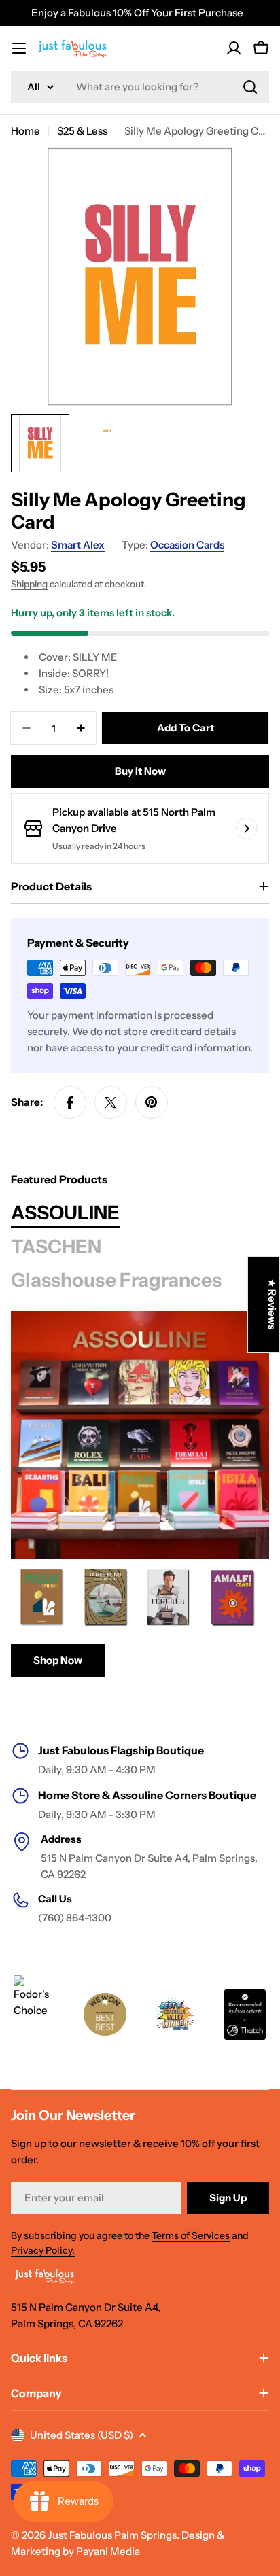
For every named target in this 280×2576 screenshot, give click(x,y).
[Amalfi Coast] (233, 1597)
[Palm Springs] (41, 1597)
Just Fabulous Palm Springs (112, 2535)
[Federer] (169, 1597)
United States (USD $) (82, 2435)
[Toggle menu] (19, 48)
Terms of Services (191, 2235)
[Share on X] (111, 1102)
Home (25, 131)
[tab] (65, 1213)
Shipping (29, 584)
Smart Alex (78, 545)
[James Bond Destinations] (105, 1597)
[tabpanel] (140, 1622)
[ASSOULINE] (140, 1435)
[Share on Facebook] (70, 1102)
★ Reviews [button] (272, 1304)
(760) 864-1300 (75, 1918)
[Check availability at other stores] (247, 829)
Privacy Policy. (43, 2250)
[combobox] (140, 87)
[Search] (250, 87)
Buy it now (140, 771)
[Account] (234, 48)
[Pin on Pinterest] (152, 1102)
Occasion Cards (187, 545)
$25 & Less (82, 131)
